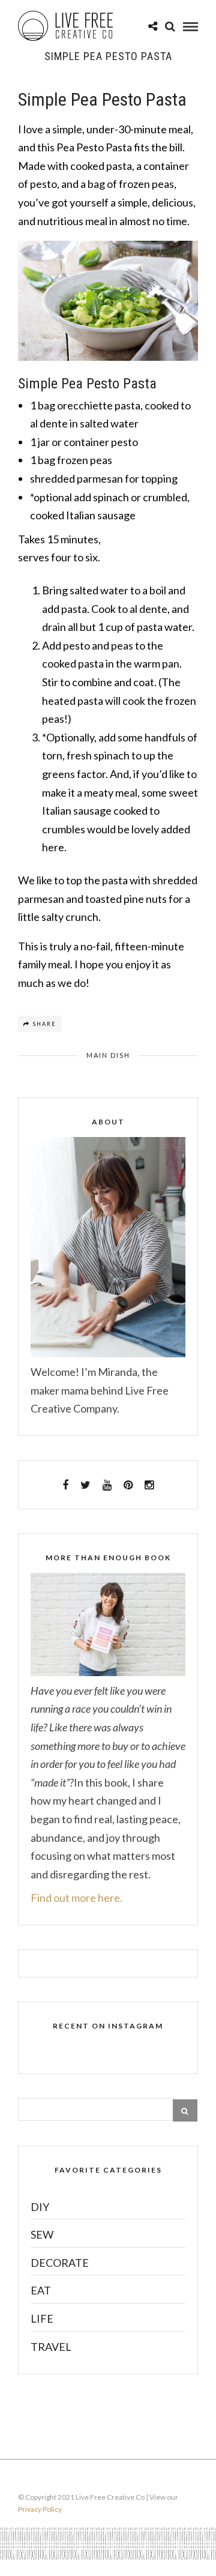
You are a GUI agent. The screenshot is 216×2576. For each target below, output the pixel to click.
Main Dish (108, 1055)
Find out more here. (76, 1898)
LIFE (42, 2318)
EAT (41, 2290)
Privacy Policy (40, 2509)
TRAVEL (51, 2347)
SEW (42, 2234)
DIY (40, 2207)
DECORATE (60, 2263)
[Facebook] (65, 1485)
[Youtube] (107, 1485)
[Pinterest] (128, 1485)
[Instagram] (149, 1485)
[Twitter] (85, 1485)
